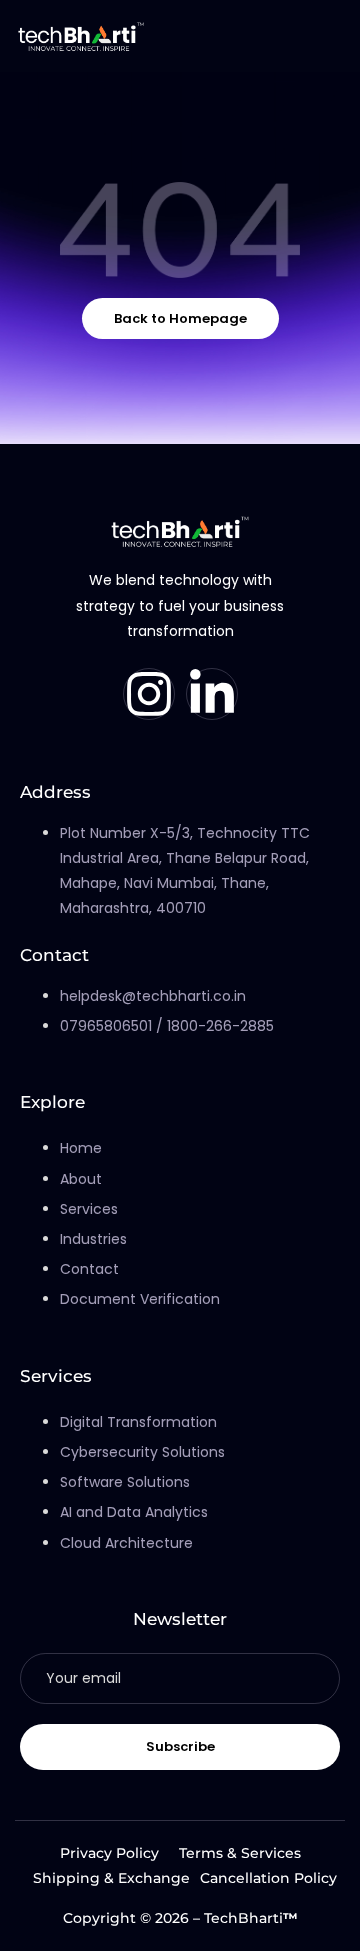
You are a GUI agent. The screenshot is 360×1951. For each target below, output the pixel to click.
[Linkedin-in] (212, 694)
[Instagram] (149, 694)
